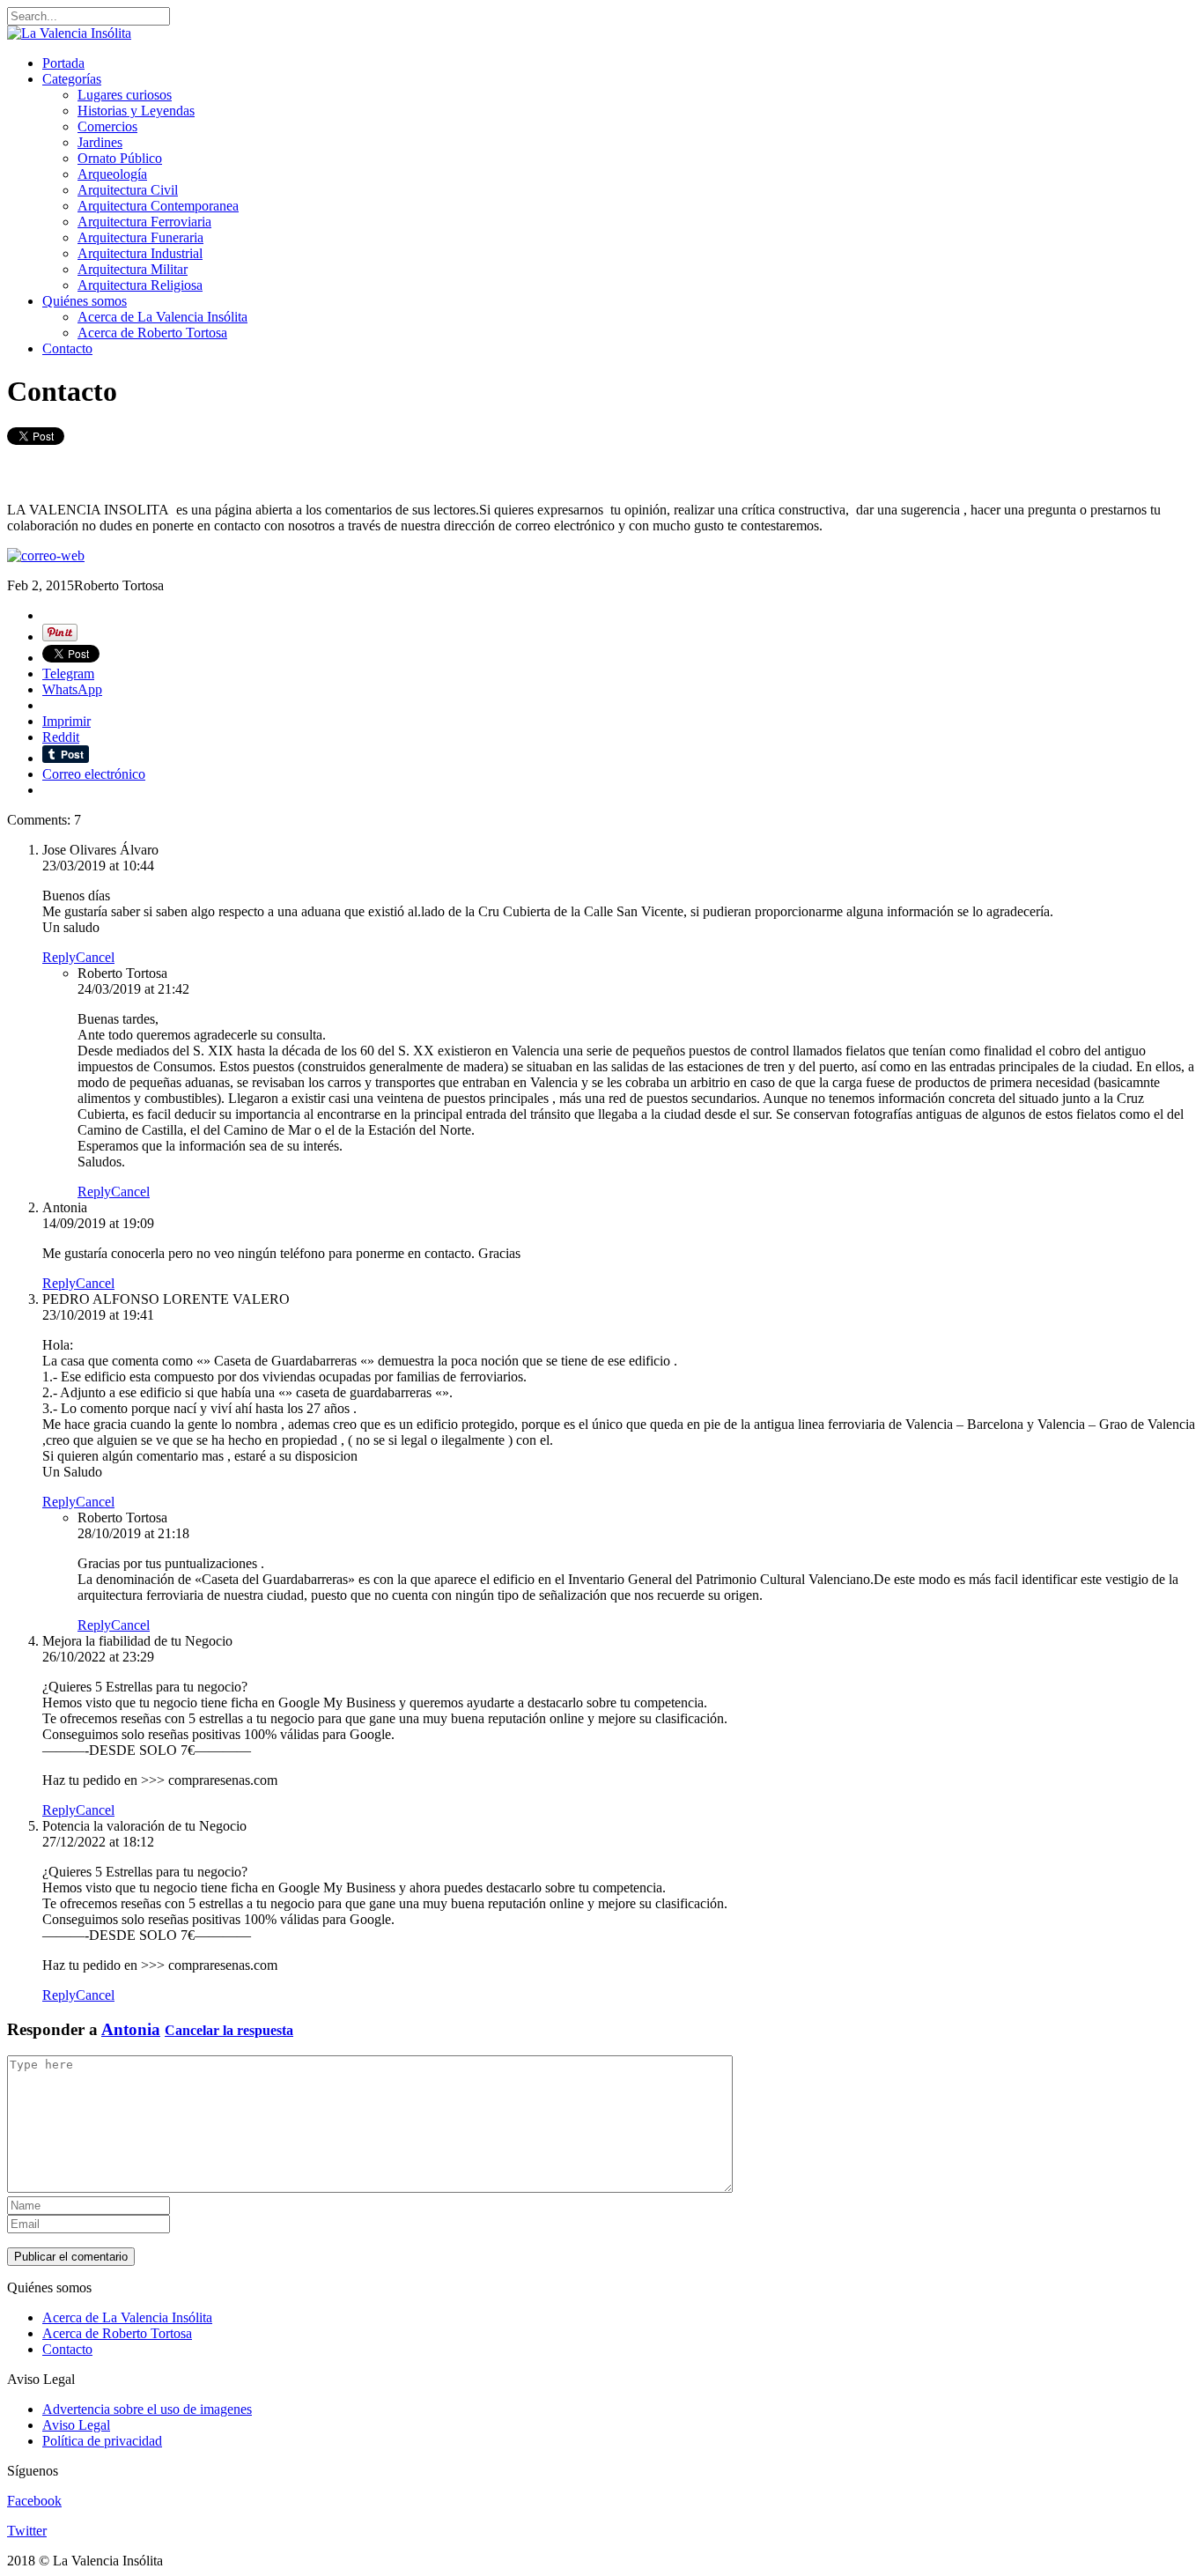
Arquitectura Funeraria (140, 237)
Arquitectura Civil (128, 190)
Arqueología (112, 174)
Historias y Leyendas (136, 111)
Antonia (131, 2029)
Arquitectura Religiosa (140, 285)
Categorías (72, 79)
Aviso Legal (76, 2425)
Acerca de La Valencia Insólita (162, 317)
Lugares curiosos (125, 95)
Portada (63, 63)
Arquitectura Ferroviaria (144, 222)
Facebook (34, 2501)
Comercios (107, 126)
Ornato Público (120, 158)
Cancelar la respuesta (229, 2030)
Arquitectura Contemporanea (158, 206)
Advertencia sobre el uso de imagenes (147, 2409)
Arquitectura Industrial (140, 253)
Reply (59, 957)
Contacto (67, 348)
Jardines (100, 142)
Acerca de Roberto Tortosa (152, 333)
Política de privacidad (102, 2441)
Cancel (95, 957)
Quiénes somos (85, 301)
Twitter (27, 2531)
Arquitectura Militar (133, 269)
